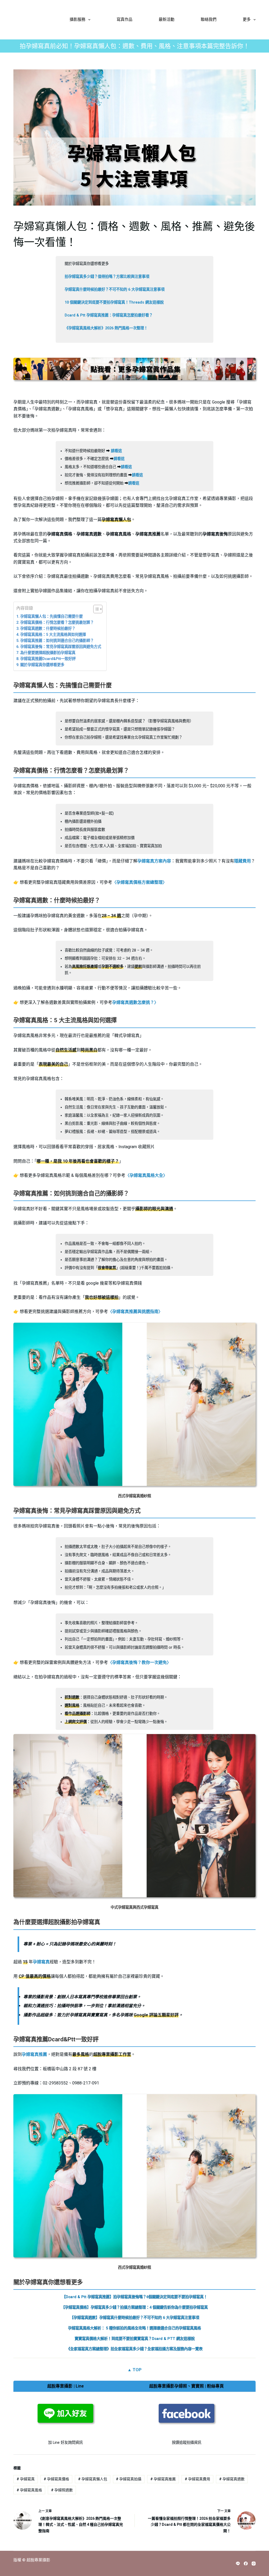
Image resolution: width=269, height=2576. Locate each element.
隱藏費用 (242, 861)
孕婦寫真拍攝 (129, 2479)
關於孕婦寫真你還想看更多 (42, 665)
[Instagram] (254, 2564)
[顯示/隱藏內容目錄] (95, 609)
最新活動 (167, 20)
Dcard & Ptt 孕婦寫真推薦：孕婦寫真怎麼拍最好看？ (109, 315)
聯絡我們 (209, 20)
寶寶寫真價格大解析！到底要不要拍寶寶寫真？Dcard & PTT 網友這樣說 (135, 2339)
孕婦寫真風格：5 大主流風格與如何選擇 (53, 635)
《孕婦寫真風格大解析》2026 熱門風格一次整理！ (106, 328)
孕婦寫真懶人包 (93, 2479)
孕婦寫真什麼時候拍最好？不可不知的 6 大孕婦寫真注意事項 (115, 290)
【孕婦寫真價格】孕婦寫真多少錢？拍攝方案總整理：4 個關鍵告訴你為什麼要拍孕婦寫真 (134, 2307)
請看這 (116, 451)
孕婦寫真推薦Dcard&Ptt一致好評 (48, 659)
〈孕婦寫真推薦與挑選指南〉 (135, 1312)
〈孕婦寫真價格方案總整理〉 (139, 882)
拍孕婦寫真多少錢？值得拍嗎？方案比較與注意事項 (107, 277)
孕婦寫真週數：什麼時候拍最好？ (48, 629)
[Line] (238, 2564)
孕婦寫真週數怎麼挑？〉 (135, 1002)
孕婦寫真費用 (197, 2479)
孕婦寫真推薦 (34, 2054)
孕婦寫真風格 (29, 2490)
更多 (247, 20)
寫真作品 (125, 20)
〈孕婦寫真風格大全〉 (146, 1175)
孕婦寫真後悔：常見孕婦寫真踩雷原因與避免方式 (61, 647)
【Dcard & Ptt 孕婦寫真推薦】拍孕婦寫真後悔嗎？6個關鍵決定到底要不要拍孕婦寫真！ (135, 2297)
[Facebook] (246, 2564)
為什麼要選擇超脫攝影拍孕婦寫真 (48, 653)
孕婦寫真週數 (232, 2479)
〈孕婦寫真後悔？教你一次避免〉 (139, 1662)
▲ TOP (134, 2370)
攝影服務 (77, 20)
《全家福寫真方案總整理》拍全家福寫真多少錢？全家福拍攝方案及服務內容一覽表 (134, 2349)
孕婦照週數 (62, 2490)
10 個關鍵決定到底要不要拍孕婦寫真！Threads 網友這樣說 (114, 302)
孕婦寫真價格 (56, 2479)
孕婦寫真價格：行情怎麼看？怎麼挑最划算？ (57, 623)
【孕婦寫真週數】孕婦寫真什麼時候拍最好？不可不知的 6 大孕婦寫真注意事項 (134, 2318)
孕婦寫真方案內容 (154, 861)
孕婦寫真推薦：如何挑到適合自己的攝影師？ (57, 641)
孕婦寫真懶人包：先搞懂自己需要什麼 (51, 617)
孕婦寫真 (41, 1962)
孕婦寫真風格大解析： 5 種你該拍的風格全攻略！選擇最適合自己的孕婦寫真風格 (134, 2328)
